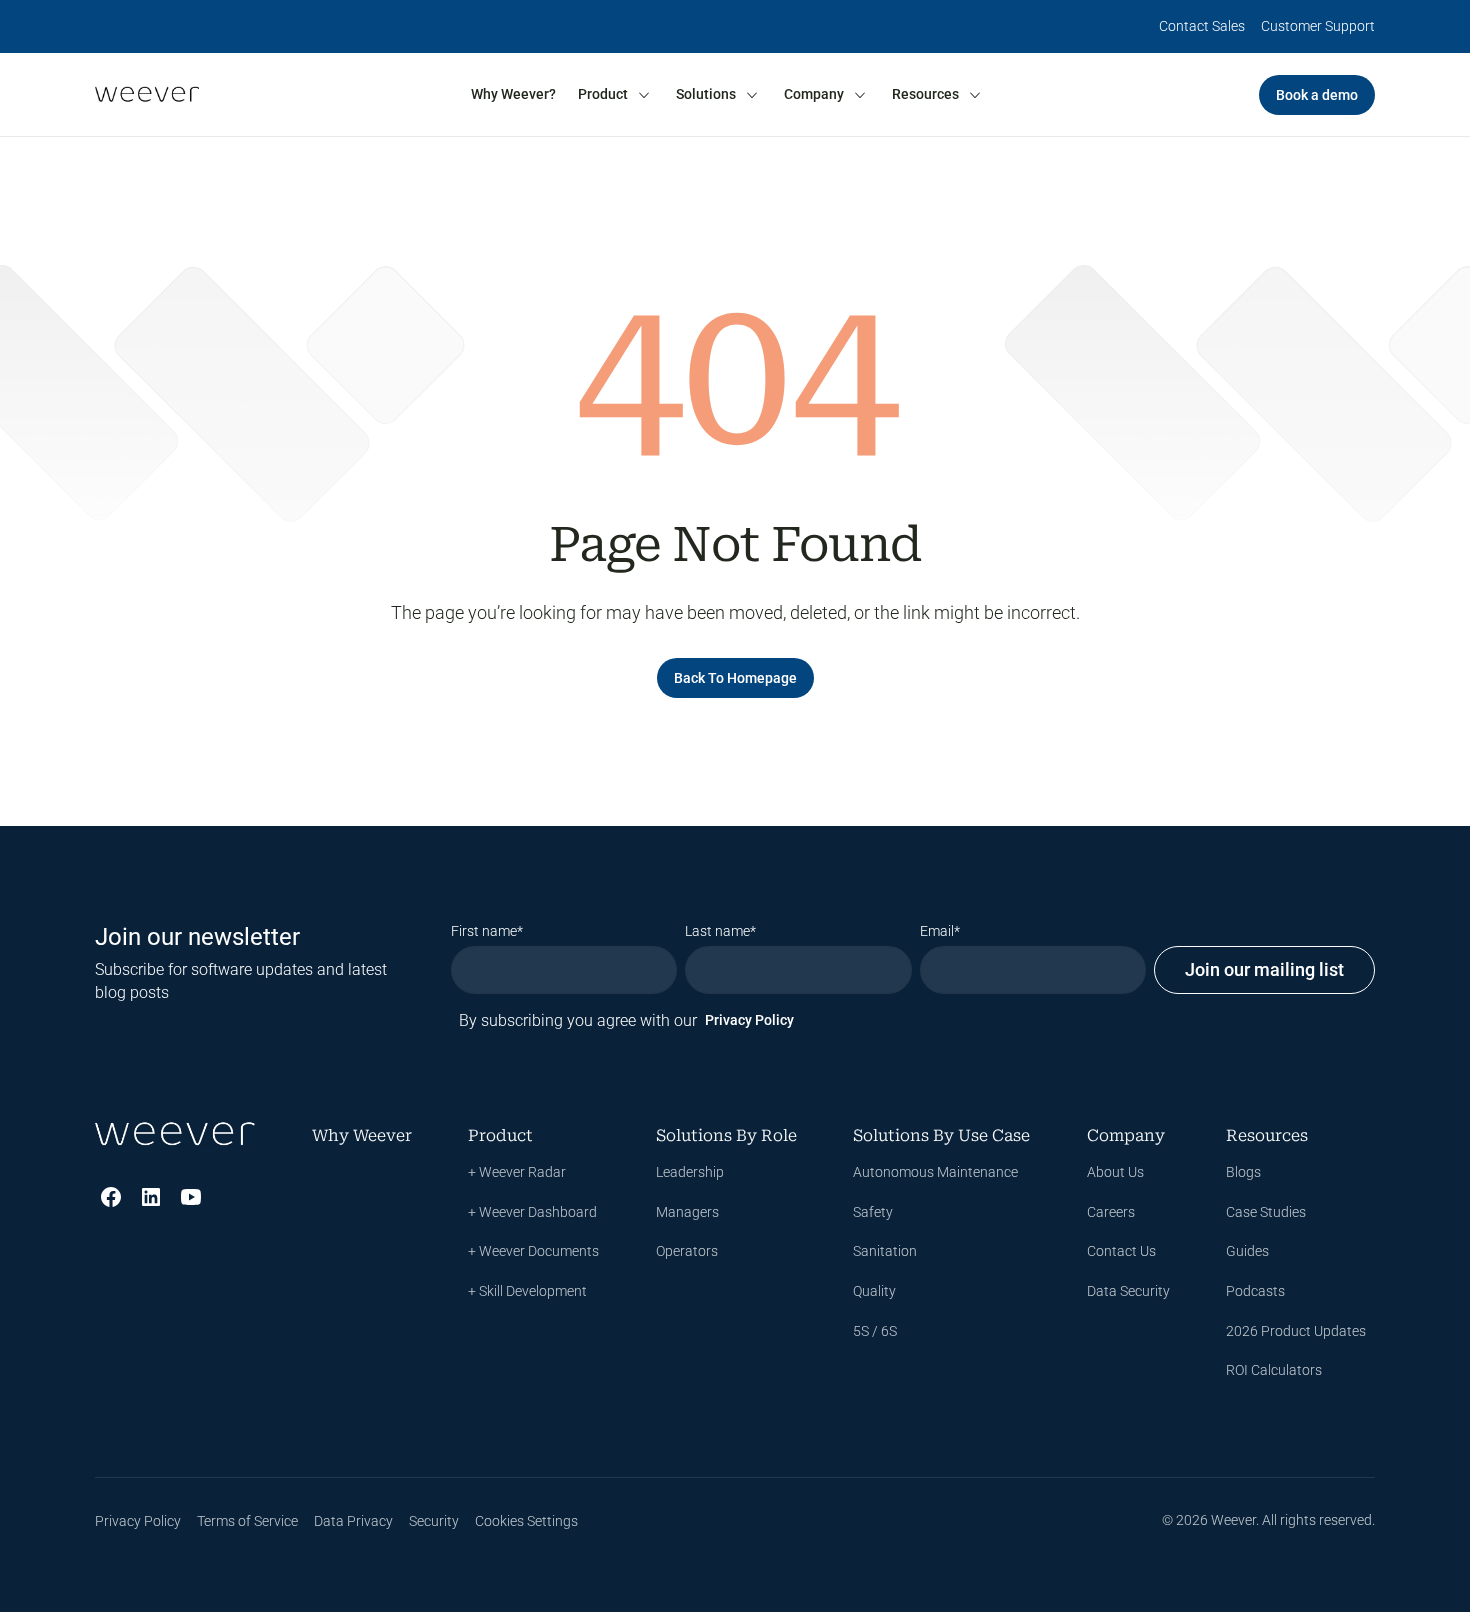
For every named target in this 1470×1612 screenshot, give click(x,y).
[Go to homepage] (147, 94)
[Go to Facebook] (111, 1197)
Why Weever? (513, 94)
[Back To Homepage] (735, 678)
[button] (615, 95)
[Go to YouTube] (191, 1197)
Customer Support (1318, 26)
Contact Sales (1202, 26)
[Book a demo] (1317, 95)
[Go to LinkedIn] (151, 1197)
